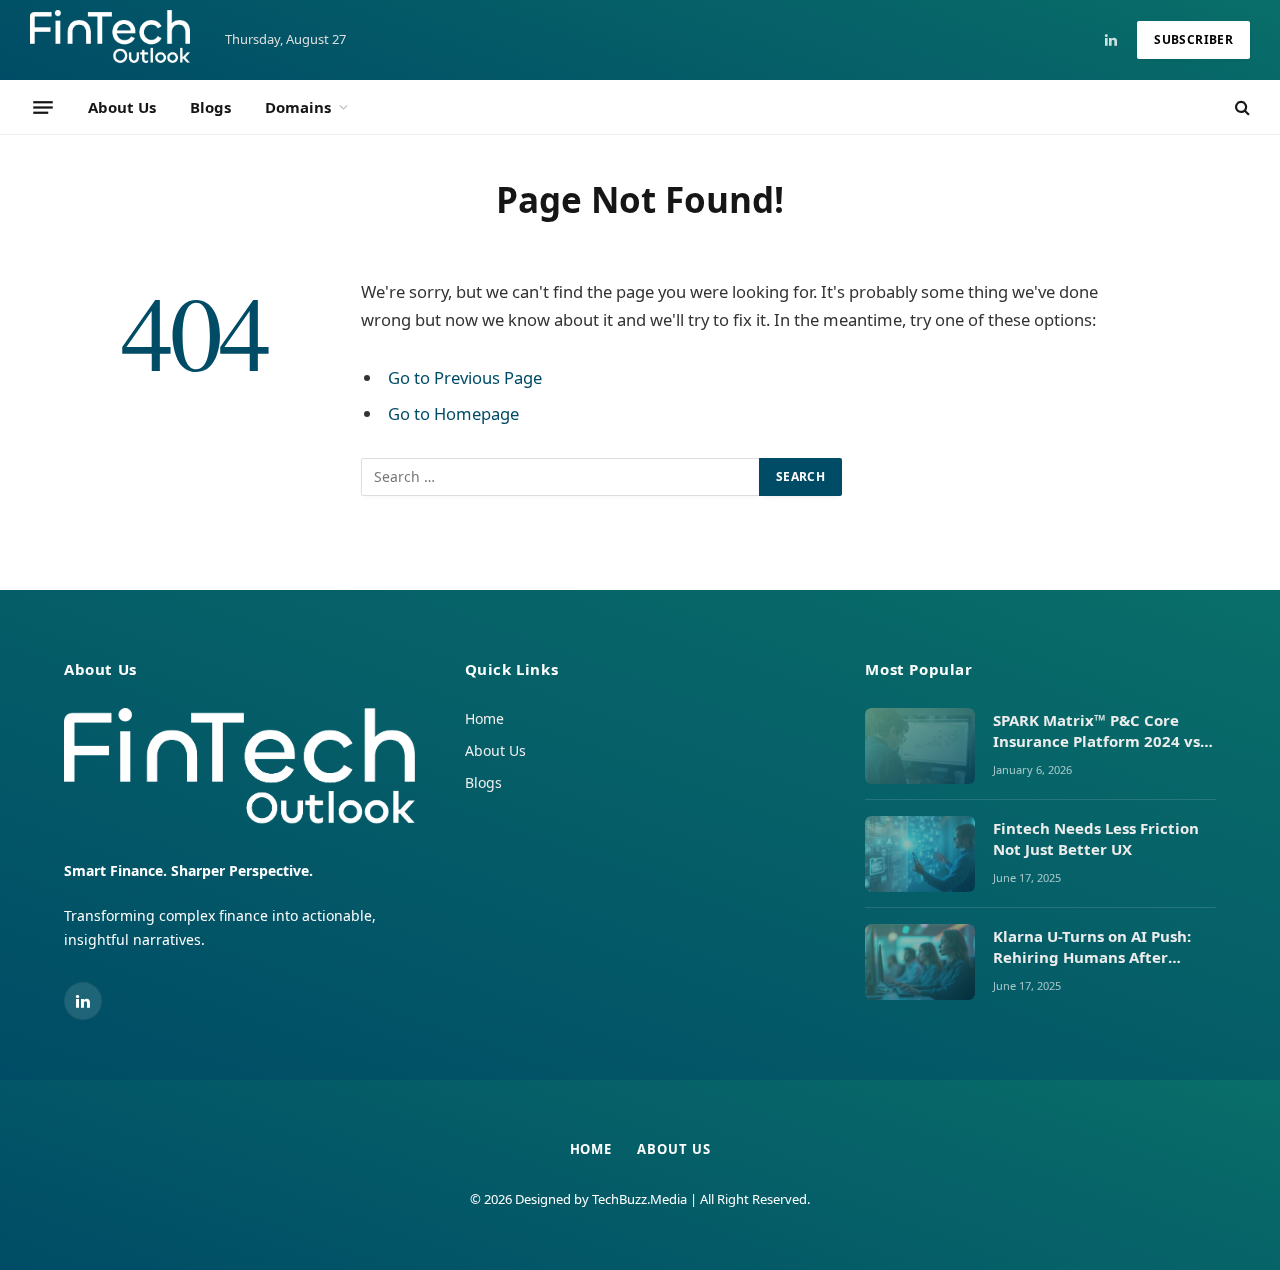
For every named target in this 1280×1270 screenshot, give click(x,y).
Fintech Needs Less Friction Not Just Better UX (1096, 838)
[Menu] (43, 107)
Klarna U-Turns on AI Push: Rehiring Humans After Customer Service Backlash (1097, 947)
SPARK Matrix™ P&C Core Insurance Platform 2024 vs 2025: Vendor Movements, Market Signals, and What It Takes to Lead (1099, 731)
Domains (298, 107)
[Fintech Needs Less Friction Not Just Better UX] (920, 854)
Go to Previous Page (465, 377)
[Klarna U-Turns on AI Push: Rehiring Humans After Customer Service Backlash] (920, 962)
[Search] (1240, 107)
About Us (122, 107)
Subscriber (1193, 39)
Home (484, 718)
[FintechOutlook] (110, 40)
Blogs (210, 107)
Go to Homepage (453, 413)
